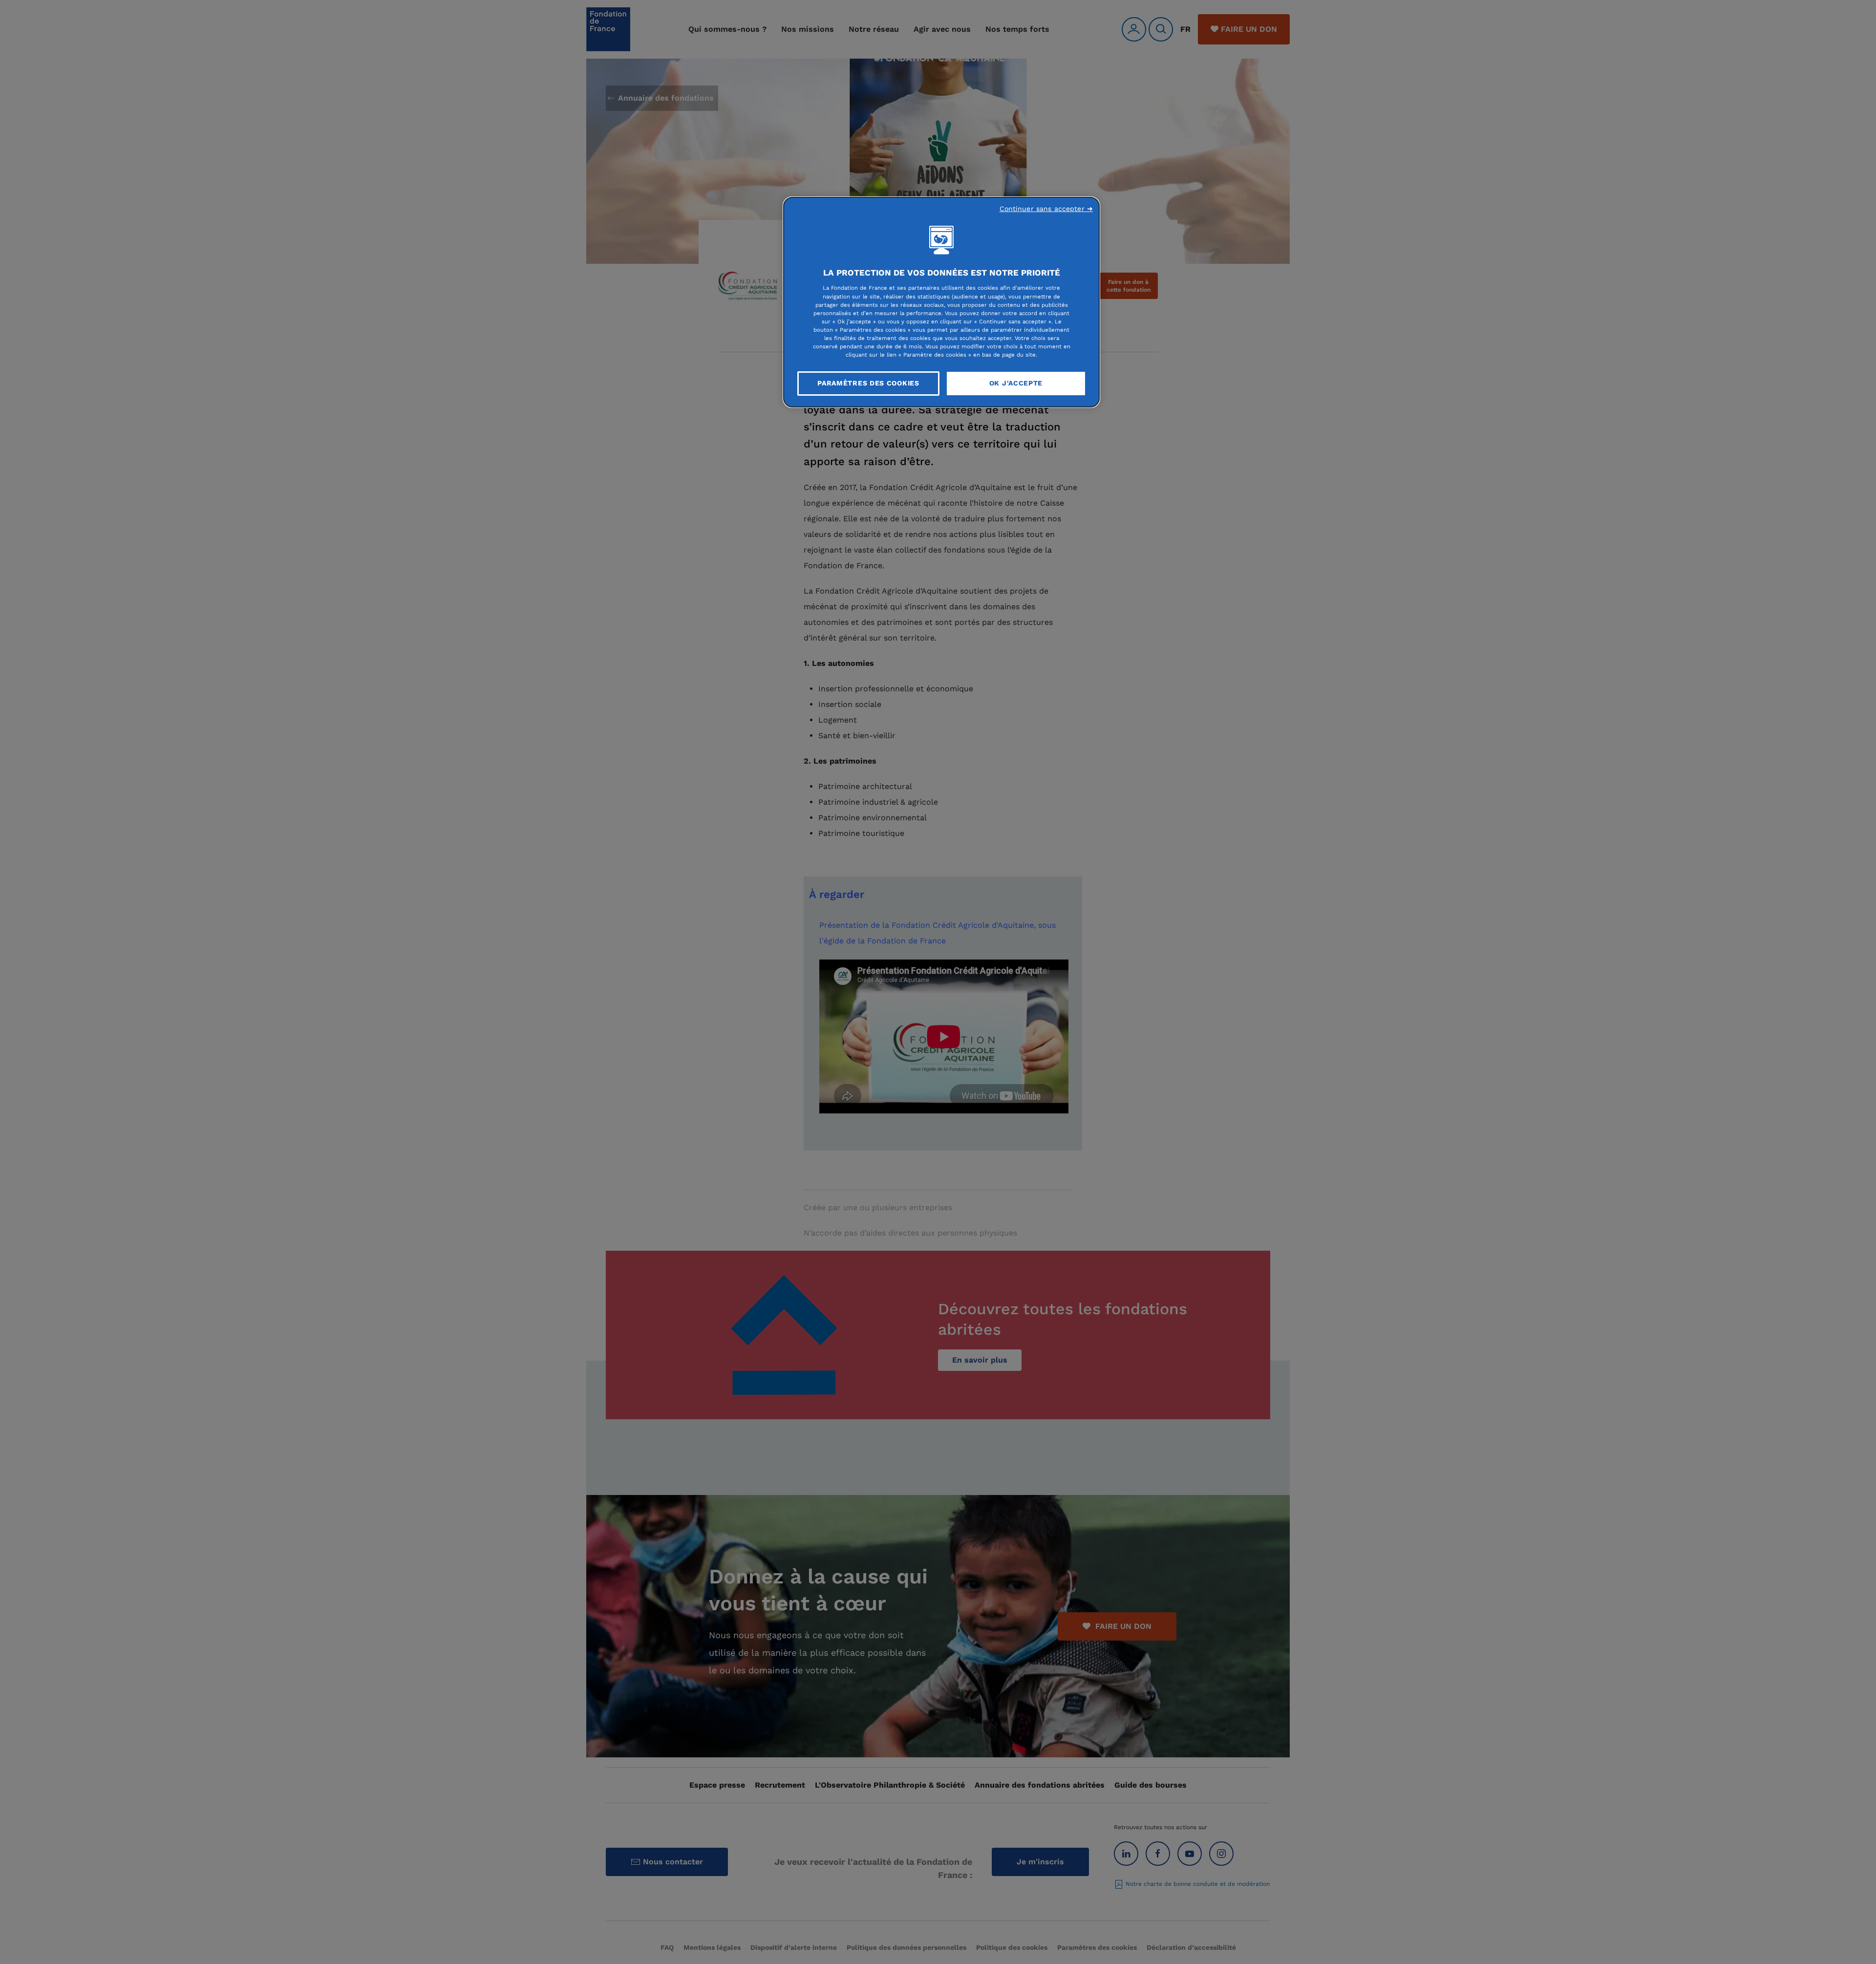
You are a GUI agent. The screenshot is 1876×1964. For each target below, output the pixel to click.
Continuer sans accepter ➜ (1046, 209)
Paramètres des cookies (868, 383)
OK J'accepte (1016, 383)
